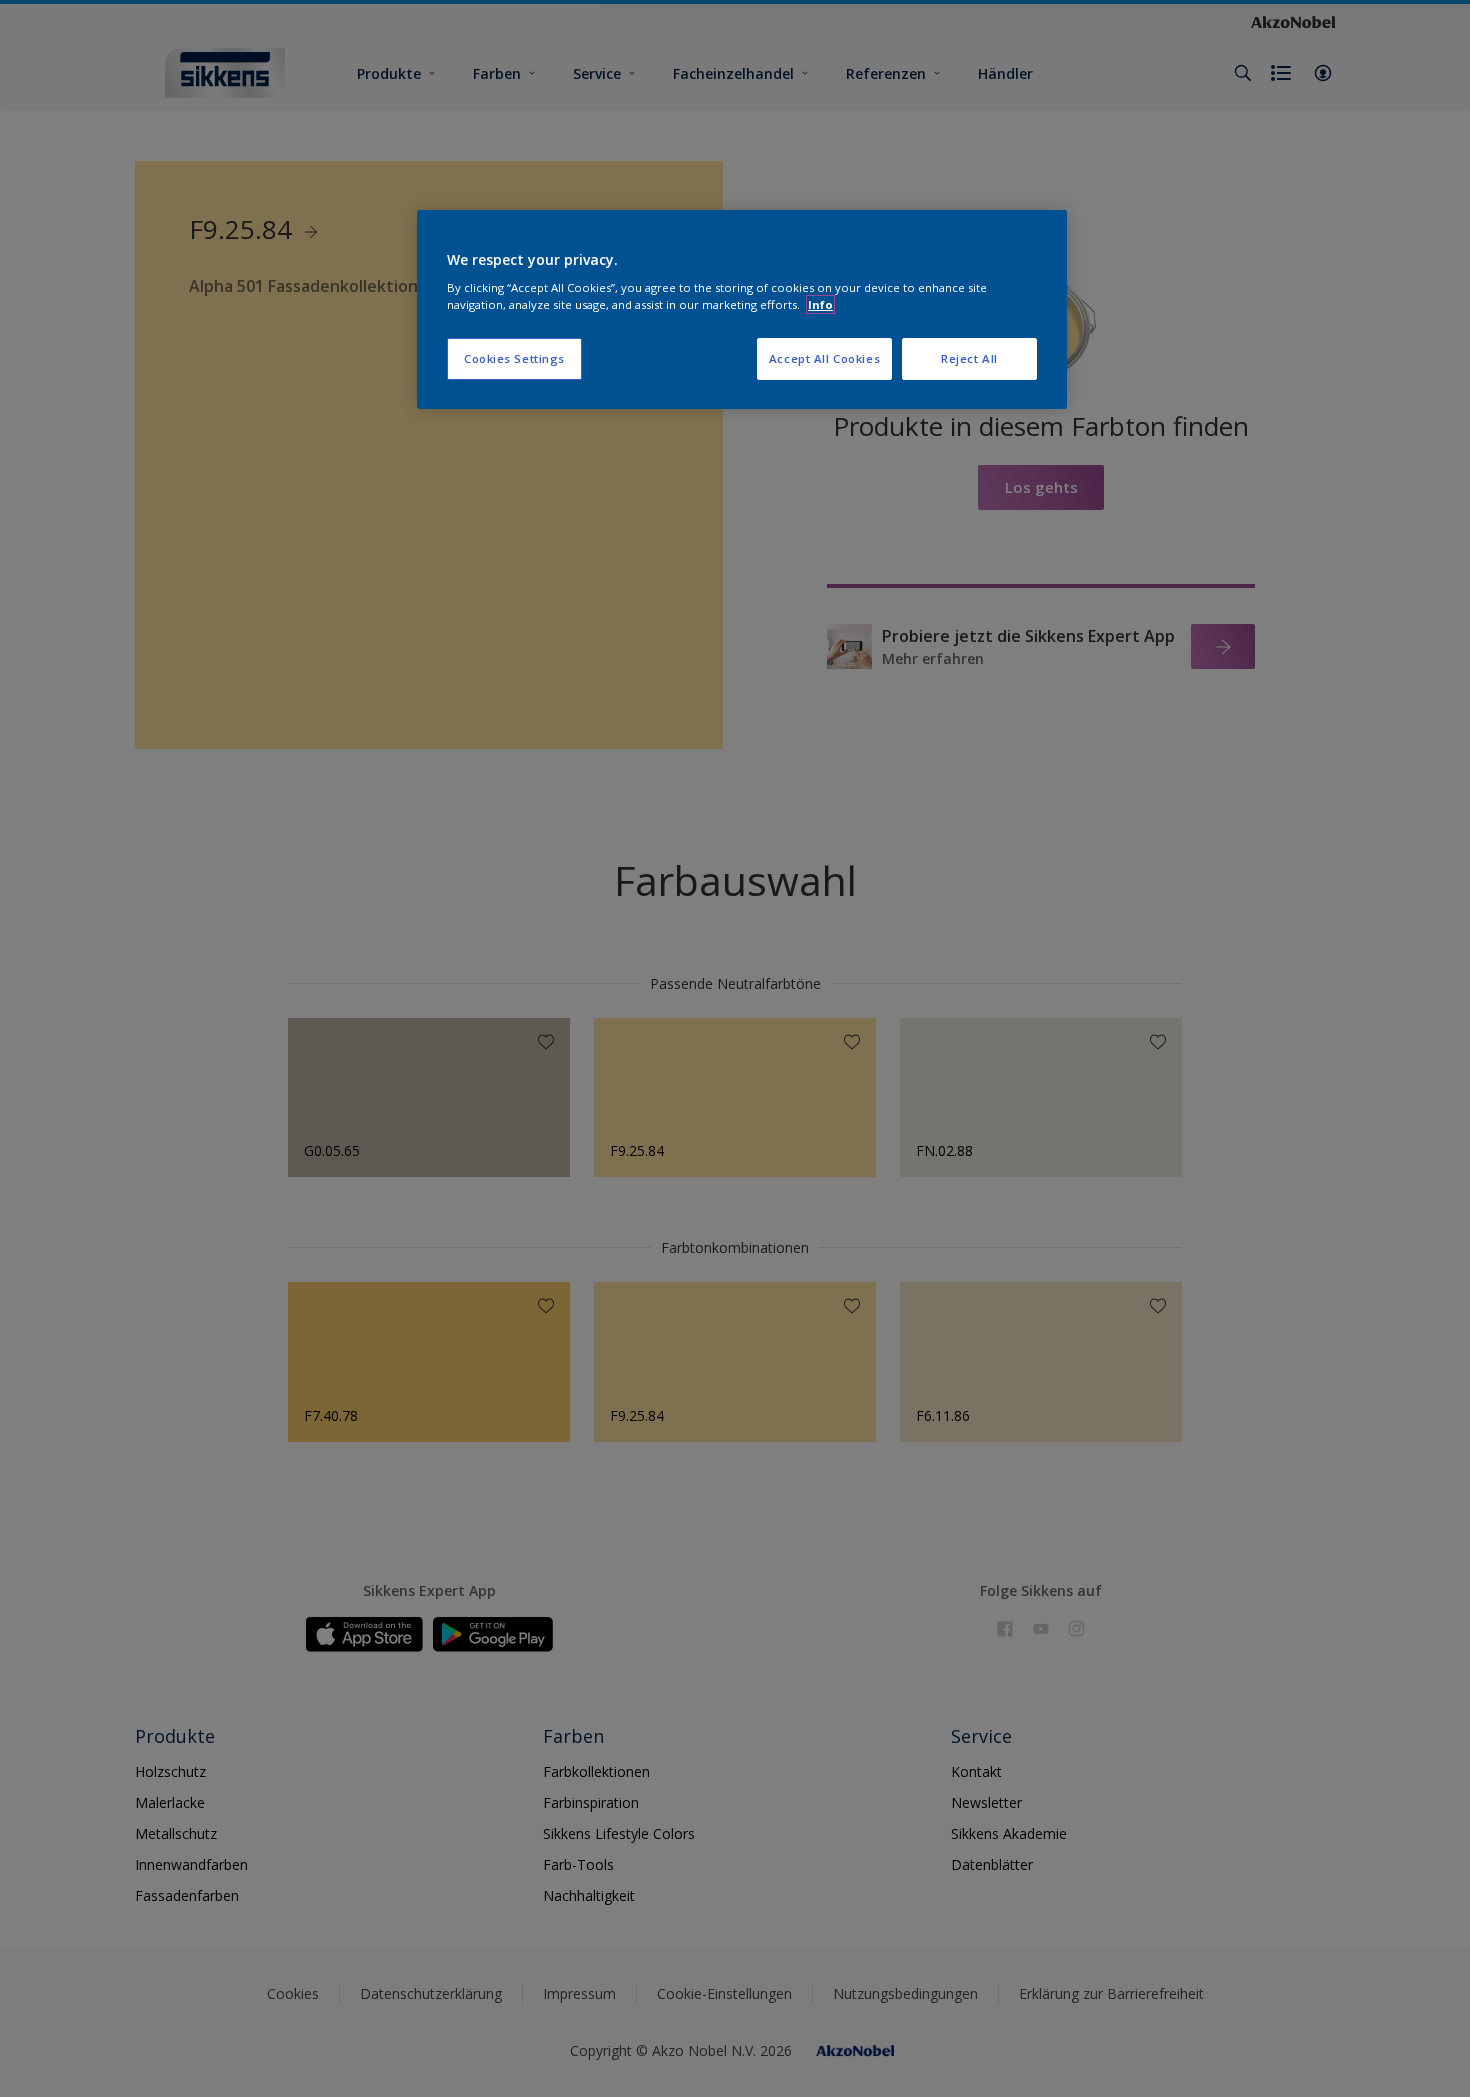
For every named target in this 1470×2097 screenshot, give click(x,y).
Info (820, 304)
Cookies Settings (514, 358)
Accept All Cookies (824, 358)
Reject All (969, 358)
